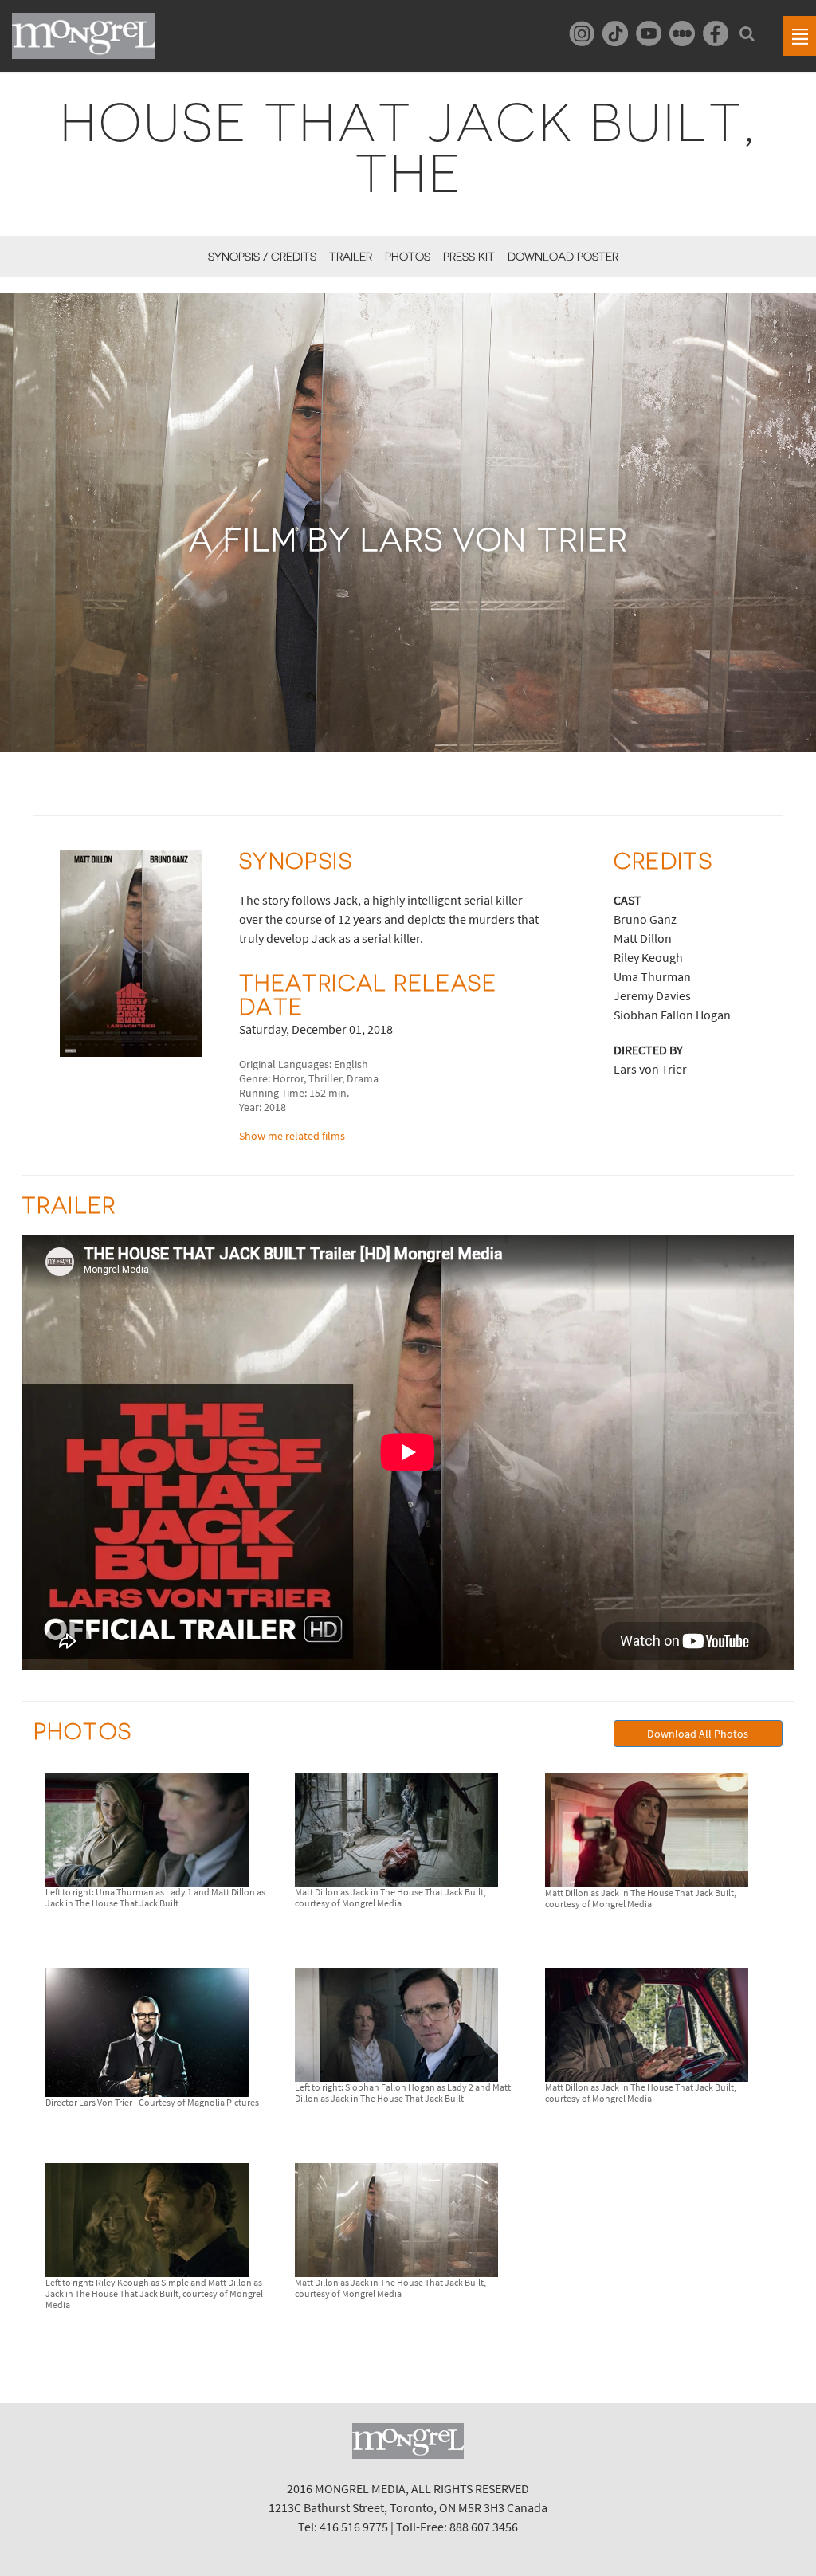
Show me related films (292, 1136)
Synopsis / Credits (262, 257)
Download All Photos (698, 1734)
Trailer (351, 257)
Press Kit (469, 257)
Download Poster (563, 257)
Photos (408, 257)
